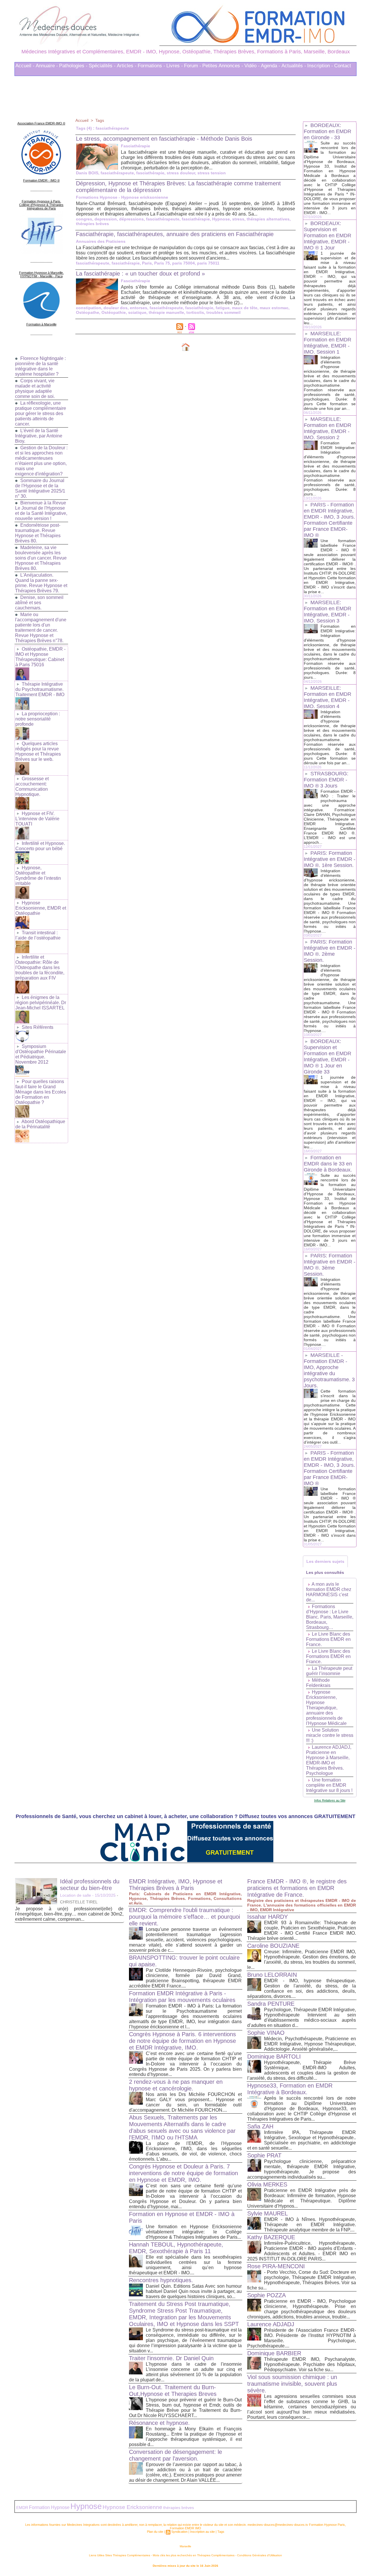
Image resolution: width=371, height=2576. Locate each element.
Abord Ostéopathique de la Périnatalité (40, 1124)
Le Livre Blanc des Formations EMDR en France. (328, 1639)
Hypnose (221, 219)
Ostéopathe (88, 312)
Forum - (193, 66)
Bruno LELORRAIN (272, 1975)
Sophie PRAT (264, 2155)
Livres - (175, 66)
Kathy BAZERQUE (271, 2237)
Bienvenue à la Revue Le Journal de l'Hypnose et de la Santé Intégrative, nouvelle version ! (41, 511)
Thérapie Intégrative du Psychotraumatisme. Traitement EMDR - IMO (40, 689)
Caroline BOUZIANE (273, 1946)
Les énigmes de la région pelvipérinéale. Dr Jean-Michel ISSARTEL (41, 1003)
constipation (89, 308)
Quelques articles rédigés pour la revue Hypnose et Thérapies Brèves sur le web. (38, 751)
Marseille (185, 2546)
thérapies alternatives (268, 219)
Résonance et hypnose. (159, 2423)
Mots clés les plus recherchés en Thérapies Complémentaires (194, 2555)
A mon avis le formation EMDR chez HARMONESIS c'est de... (329, 1592)
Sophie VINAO (266, 2033)
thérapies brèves (92, 224)
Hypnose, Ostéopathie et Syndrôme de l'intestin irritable (38, 876)
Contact (343, 66)
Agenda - (271, 66)
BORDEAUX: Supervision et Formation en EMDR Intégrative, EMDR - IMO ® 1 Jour (328, 236)
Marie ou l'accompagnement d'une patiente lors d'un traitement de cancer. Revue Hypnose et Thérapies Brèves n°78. (41, 628)
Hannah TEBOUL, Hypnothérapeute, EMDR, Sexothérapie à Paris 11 (176, 2248)
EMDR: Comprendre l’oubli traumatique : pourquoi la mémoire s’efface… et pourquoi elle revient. (184, 1917)
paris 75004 (183, 263)
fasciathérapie (150, 173)
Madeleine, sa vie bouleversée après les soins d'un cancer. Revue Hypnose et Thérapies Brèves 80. (41, 558)
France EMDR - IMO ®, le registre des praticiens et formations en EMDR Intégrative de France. (297, 1888)
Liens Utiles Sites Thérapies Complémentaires (120, 2555)
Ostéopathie (114, 312)
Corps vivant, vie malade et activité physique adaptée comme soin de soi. (35, 389)
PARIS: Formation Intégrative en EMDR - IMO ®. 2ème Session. (330, 951)
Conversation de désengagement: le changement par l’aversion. (176, 2455)
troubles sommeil (223, 312)
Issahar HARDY (268, 1917)
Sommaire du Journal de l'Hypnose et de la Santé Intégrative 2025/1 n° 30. (40, 488)
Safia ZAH (260, 2126)
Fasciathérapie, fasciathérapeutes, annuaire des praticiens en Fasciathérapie (175, 234)
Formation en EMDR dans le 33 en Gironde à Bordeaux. (328, 1164)
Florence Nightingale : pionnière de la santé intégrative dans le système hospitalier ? (40, 366)
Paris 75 (162, 263)
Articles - (127, 66)
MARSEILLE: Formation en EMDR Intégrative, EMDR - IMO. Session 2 (328, 428)
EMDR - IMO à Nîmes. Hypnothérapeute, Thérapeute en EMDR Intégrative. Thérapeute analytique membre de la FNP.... (310, 2225)
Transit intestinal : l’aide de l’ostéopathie (38, 935)
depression (106, 219)
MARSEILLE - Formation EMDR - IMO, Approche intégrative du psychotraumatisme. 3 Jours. (329, 1370)
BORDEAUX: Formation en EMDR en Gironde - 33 (328, 131)
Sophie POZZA (267, 2295)
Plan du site (155, 2532)
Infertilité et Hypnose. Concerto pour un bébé (40, 846)
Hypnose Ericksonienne (132, 2507)
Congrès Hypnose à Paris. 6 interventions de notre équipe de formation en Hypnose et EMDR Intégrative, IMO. (182, 2041)
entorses (139, 308)
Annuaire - (47, 66)
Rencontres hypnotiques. (161, 2280)
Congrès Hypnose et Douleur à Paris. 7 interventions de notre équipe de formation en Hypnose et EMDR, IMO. (183, 2173)
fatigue (223, 308)
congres (84, 219)
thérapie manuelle (166, 312)
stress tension (212, 173)
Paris (147, 263)
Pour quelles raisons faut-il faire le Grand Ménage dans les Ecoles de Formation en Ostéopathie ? (41, 1092)
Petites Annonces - (223, 66)
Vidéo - (252, 66)
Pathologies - (73, 66)
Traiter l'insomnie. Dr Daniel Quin (171, 2358)
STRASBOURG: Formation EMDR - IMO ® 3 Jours (326, 780)
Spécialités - (102, 66)
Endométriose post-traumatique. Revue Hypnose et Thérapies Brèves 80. (38, 533)
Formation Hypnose (49, 2507)
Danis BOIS (87, 173)
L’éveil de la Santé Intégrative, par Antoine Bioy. (39, 436)
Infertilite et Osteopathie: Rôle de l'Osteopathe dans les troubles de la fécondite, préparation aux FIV (40, 967)
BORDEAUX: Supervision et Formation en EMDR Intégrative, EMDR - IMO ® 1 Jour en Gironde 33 (328, 1057)
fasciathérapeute (117, 173)
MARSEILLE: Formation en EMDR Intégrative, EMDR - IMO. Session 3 (328, 612)
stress (238, 219)
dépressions (131, 219)
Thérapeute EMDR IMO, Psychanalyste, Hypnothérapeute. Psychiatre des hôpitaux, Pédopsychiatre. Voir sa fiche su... (310, 2364)
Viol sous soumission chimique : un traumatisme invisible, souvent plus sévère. (292, 2384)
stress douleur (181, 173)
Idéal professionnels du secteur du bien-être (90, 1885)
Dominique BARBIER (274, 2353)
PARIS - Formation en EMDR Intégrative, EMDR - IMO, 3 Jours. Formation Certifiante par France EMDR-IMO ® (329, 520)
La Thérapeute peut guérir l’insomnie (329, 1671)
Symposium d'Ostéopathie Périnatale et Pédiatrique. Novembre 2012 (41, 1054)
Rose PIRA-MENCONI (276, 2266)
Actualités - (294, 66)
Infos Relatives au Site (330, 1800)
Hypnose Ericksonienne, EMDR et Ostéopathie (41, 908)
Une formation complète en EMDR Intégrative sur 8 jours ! (329, 1785)
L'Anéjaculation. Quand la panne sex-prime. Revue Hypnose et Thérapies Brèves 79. (41, 583)
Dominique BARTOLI (274, 2057)
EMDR (22, 2508)
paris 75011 (208, 263)
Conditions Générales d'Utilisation (260, 2555)
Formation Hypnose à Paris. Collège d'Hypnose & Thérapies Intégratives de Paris (41, 205)
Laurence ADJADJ (271, 2324)
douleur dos (116, 308)
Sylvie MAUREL (268, 2213)
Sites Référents (38, 1027)
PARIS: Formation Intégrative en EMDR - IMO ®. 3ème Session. (330, 1265)
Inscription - (320, 66)
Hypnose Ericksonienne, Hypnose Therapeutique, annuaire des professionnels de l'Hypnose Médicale (326, 1708)
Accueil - (25, 66)
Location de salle (76, 1895)
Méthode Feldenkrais (318, 1683)
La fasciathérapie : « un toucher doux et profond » (140, 274)
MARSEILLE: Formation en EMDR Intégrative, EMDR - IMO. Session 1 (328, 343)
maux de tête (245, 308)
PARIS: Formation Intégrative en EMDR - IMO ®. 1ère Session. (330, 859)
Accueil (82, 120)
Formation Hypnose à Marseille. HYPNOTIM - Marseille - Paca (41, 274)
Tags (100, 120)
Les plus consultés (325, 1572)
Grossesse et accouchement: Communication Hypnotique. (32, 786)
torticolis (195, 312)
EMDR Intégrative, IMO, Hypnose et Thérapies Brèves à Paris (176, 1885)
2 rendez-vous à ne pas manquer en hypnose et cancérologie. (176, 2085)
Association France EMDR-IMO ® (41, 123)
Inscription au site (202, 2532)
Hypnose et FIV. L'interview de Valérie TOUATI (37, 819)
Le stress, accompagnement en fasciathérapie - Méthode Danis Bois (164, 139)
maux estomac (274, 308)
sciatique (137, 312)
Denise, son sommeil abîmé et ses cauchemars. (39, 603)
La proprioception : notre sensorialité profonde (38, 719)
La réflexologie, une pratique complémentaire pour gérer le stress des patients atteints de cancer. (41, 413)
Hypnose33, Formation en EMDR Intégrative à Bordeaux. (290, 2089)
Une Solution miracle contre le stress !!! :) (330, 1735)
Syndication (179, 2532)
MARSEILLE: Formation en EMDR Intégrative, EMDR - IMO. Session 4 (328, 697)
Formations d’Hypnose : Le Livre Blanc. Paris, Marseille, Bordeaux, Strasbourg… (330, 1617)
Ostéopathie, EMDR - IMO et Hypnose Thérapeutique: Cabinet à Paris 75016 (40, 657)
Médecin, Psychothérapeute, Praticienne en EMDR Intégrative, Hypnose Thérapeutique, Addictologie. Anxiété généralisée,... (310, 2044)
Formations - (151, 66)
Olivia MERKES (267, 2184)
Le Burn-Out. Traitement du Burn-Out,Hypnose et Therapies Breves (173, 2391)
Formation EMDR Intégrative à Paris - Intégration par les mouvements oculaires (182, 1997)
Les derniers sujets (325, 1561)
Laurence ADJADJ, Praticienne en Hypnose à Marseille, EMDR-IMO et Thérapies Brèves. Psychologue (329, 1760)
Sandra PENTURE (271, 2004)
